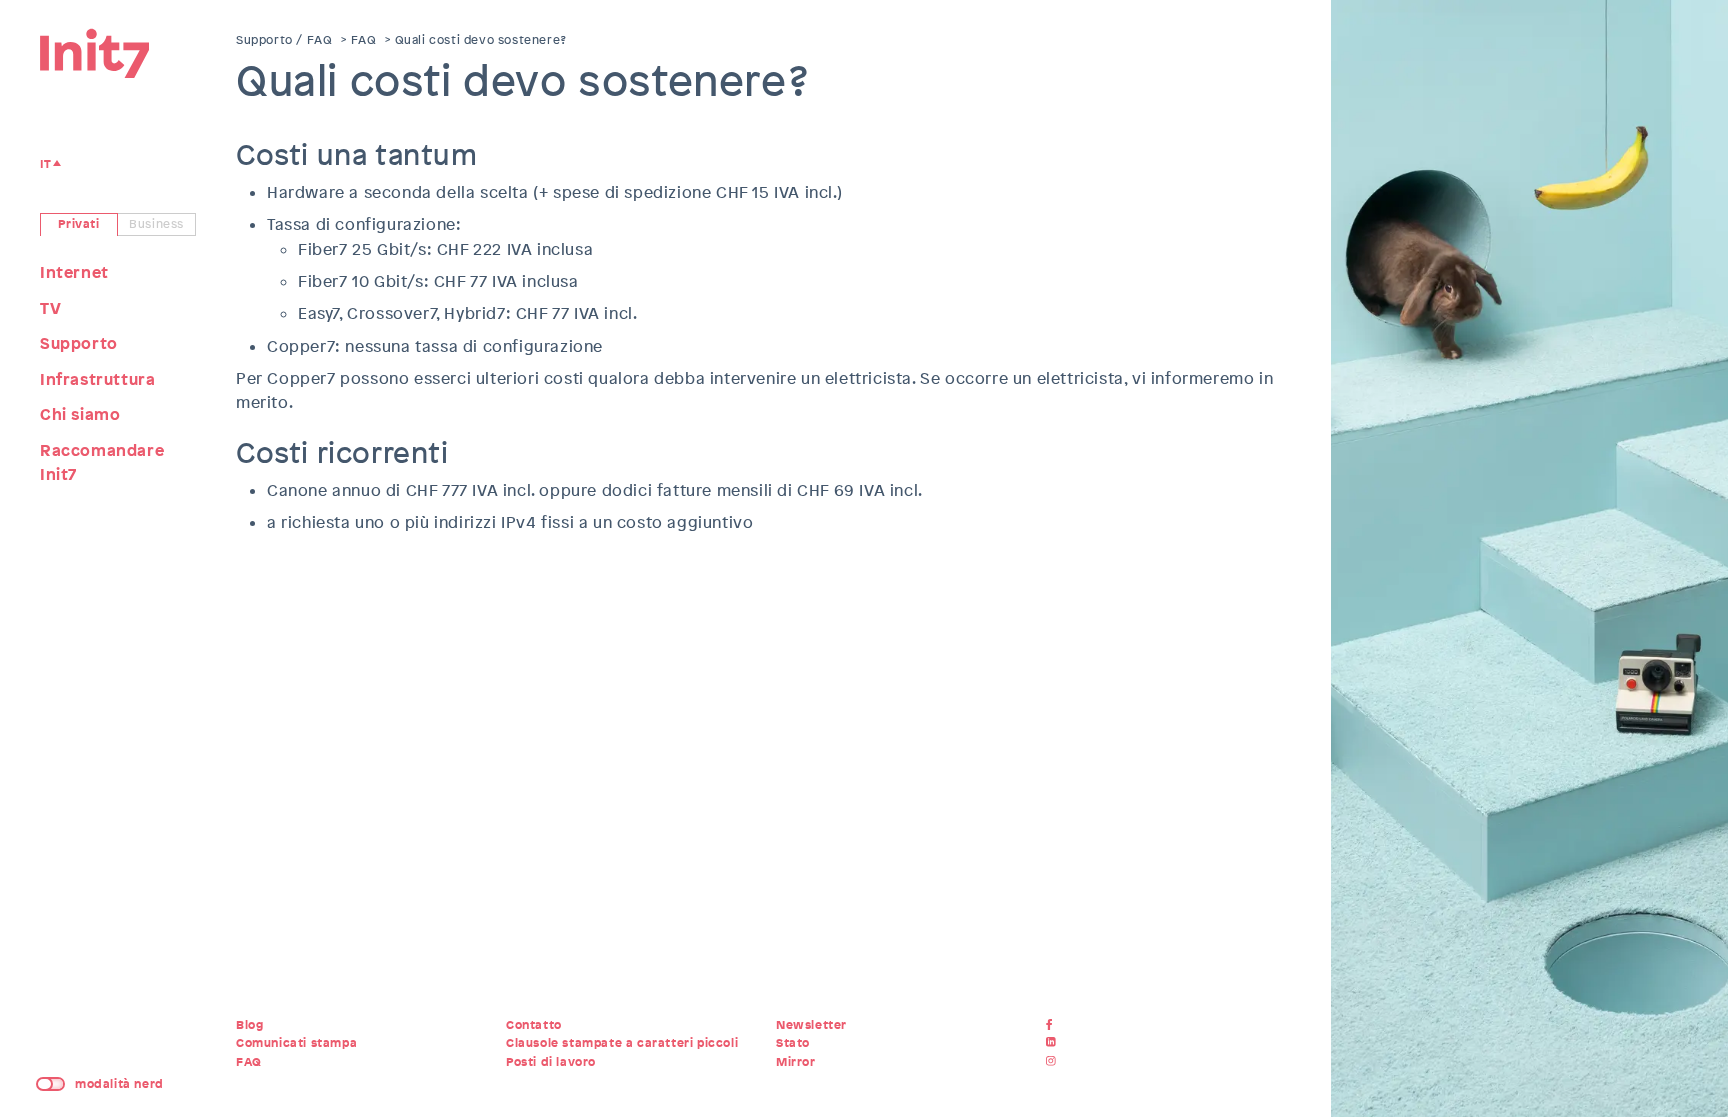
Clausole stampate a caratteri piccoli (622, 1043)
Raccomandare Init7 (102, 463)
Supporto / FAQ (284, 40)
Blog (249, 1025)
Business (156, 224)
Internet (74, 272)
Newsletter (811, 1025)
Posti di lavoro (551, 1062)
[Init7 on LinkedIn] (1053, 1043)
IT (45, 164)
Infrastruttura (97, 379)
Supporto (79, 343)
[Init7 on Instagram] (1053, 1062)
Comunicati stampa (296, 1043)
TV (50, 308)
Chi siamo (80, 414)
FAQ (364, 40)
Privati (78, 224)
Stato (793, 1043)
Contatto (534, 1025)
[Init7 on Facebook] (1053, 1025)
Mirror (796, 1062)
